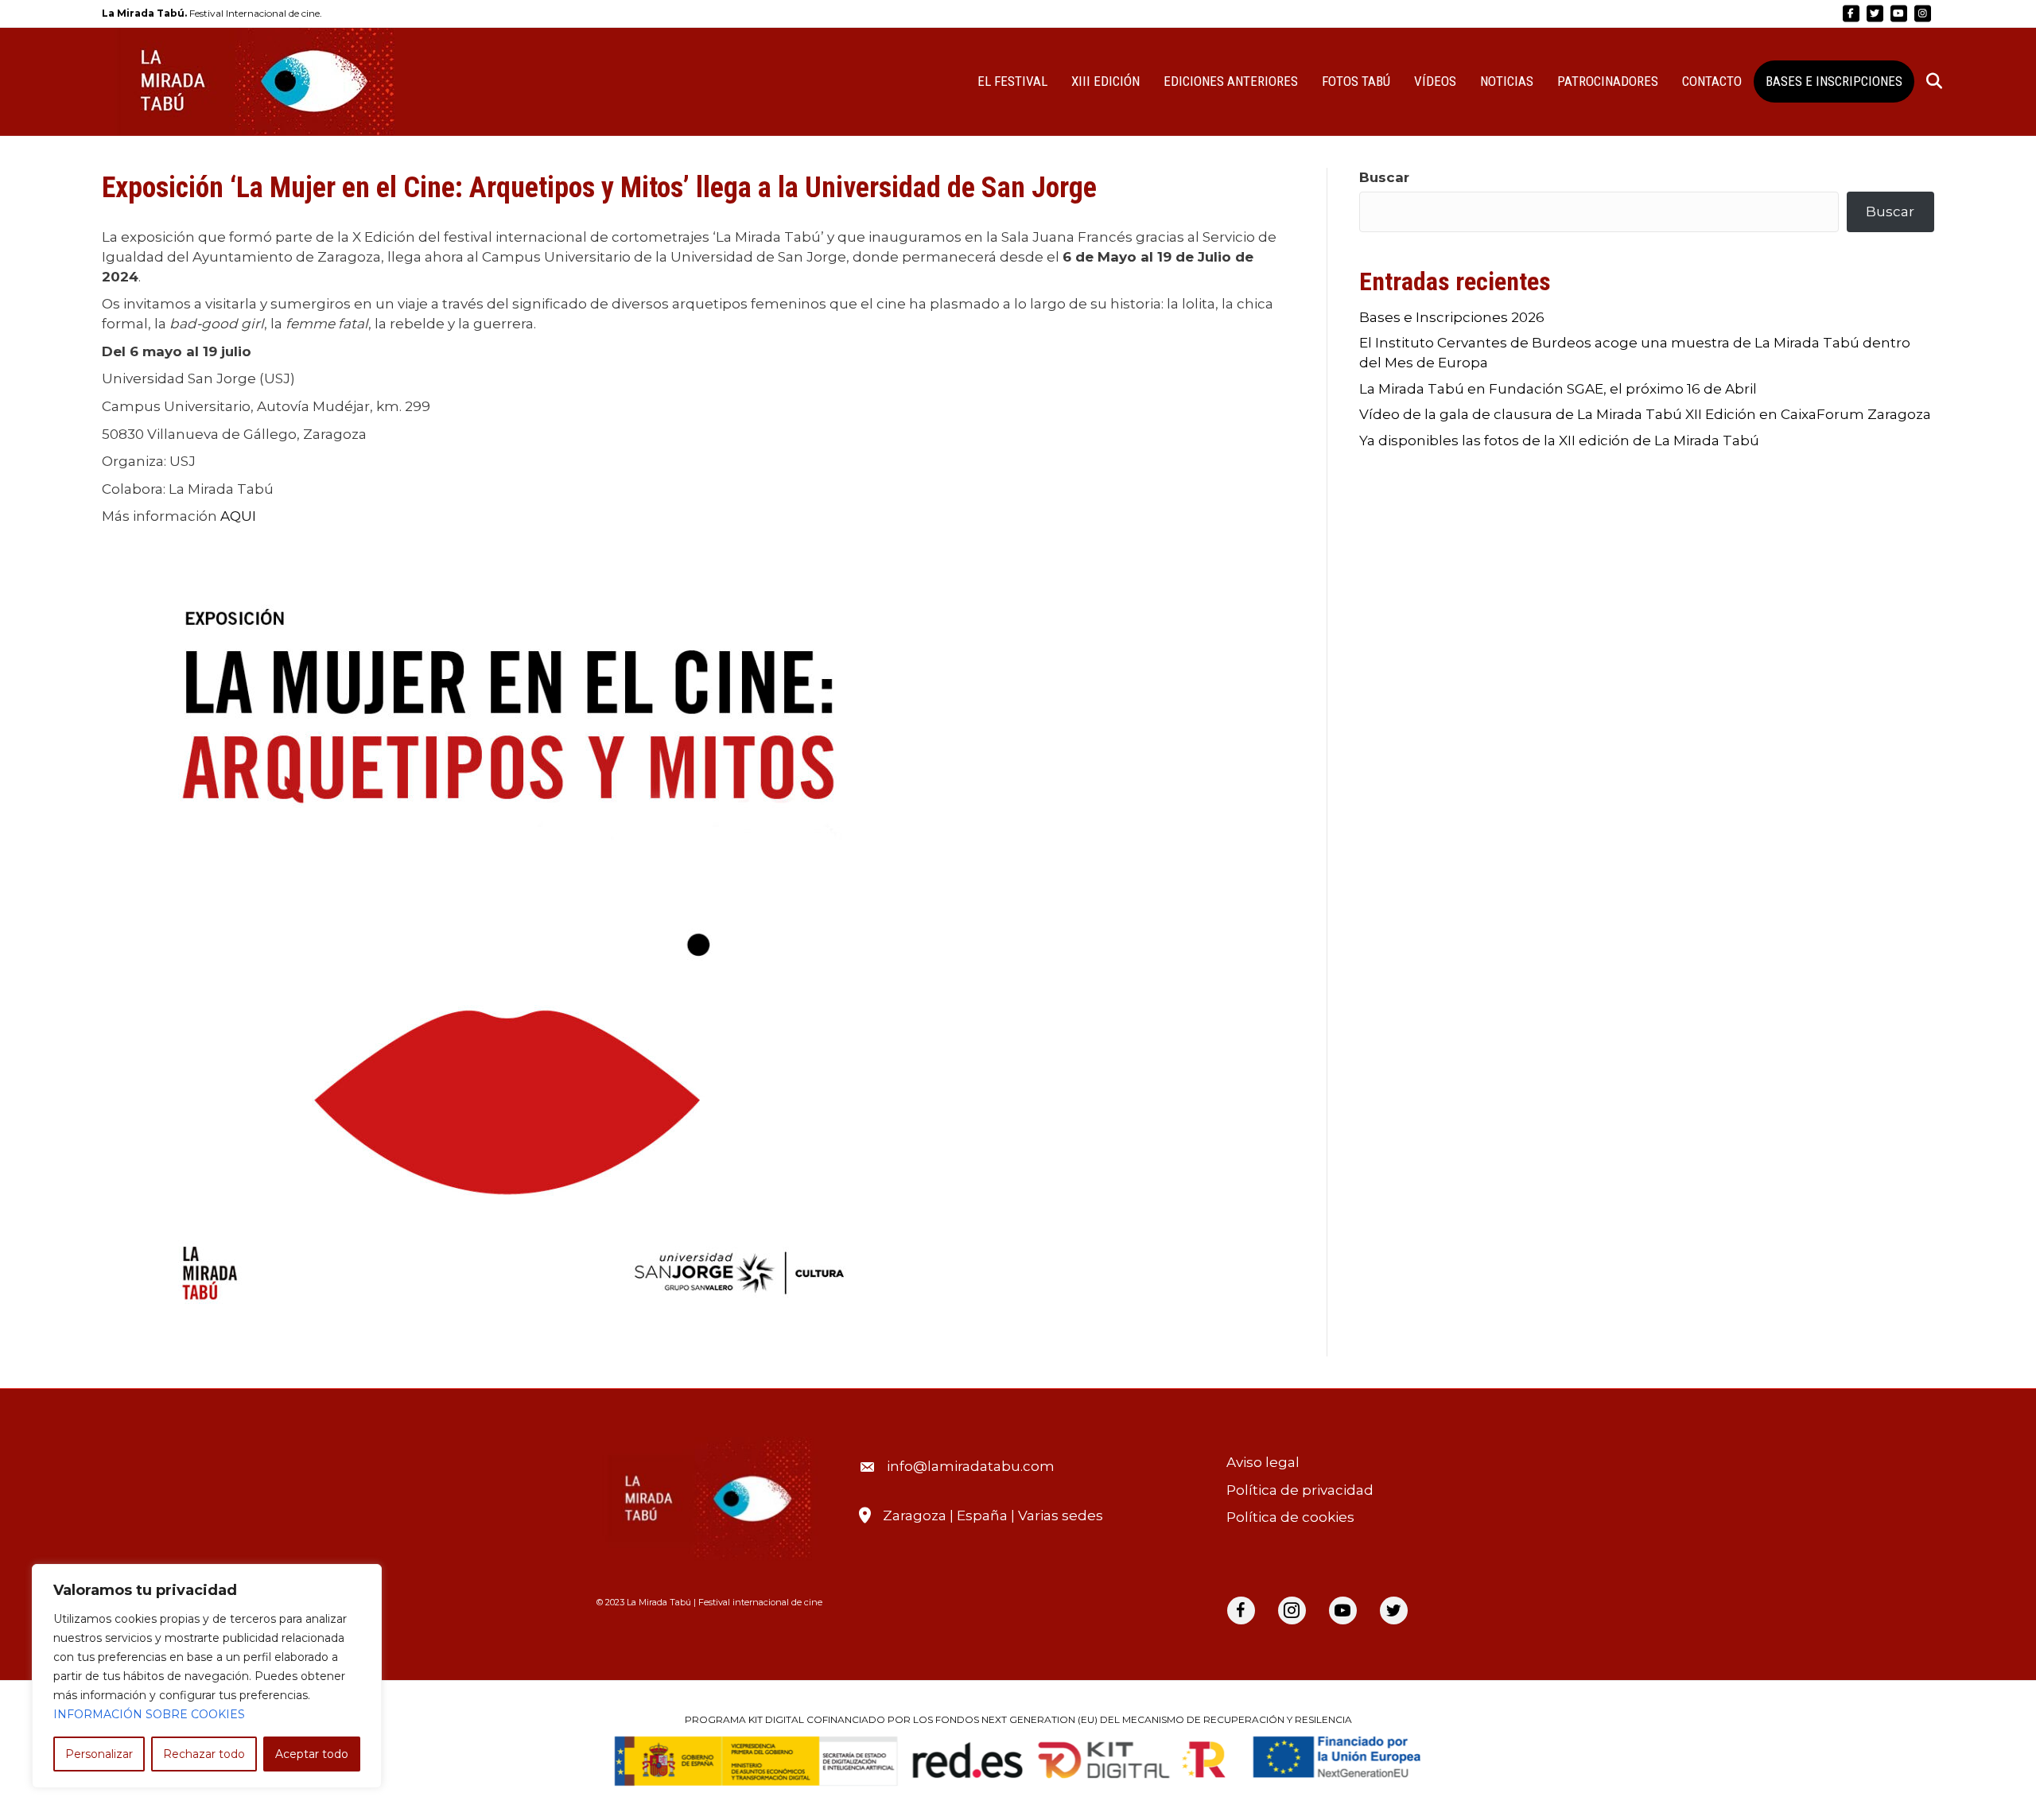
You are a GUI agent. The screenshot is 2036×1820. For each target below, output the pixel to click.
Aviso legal (1263, 1462)
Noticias (1507, 81)
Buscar (1384, 177)
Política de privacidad (1300, 1490)
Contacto (1712, 81)
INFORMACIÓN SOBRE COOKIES (149, 1714)
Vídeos (1435, 81)
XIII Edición (1105, 81)
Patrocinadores (1608, 81)
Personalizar (99, 1754)
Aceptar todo (312, 1754)
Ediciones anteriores (1231, 81)
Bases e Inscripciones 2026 (1452, 317)
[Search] (1924, 81)
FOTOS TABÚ (1356, 81)
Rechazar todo (204, 1754)
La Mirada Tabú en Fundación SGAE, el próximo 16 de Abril (1558, 389)
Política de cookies (1290, 1517)
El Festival (1012, 81)
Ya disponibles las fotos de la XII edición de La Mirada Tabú (1559, 440)
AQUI (238, 516)
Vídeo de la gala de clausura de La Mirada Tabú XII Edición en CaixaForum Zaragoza (1645, 414)
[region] (207, 1676)
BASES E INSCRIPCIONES (1834, 81)
